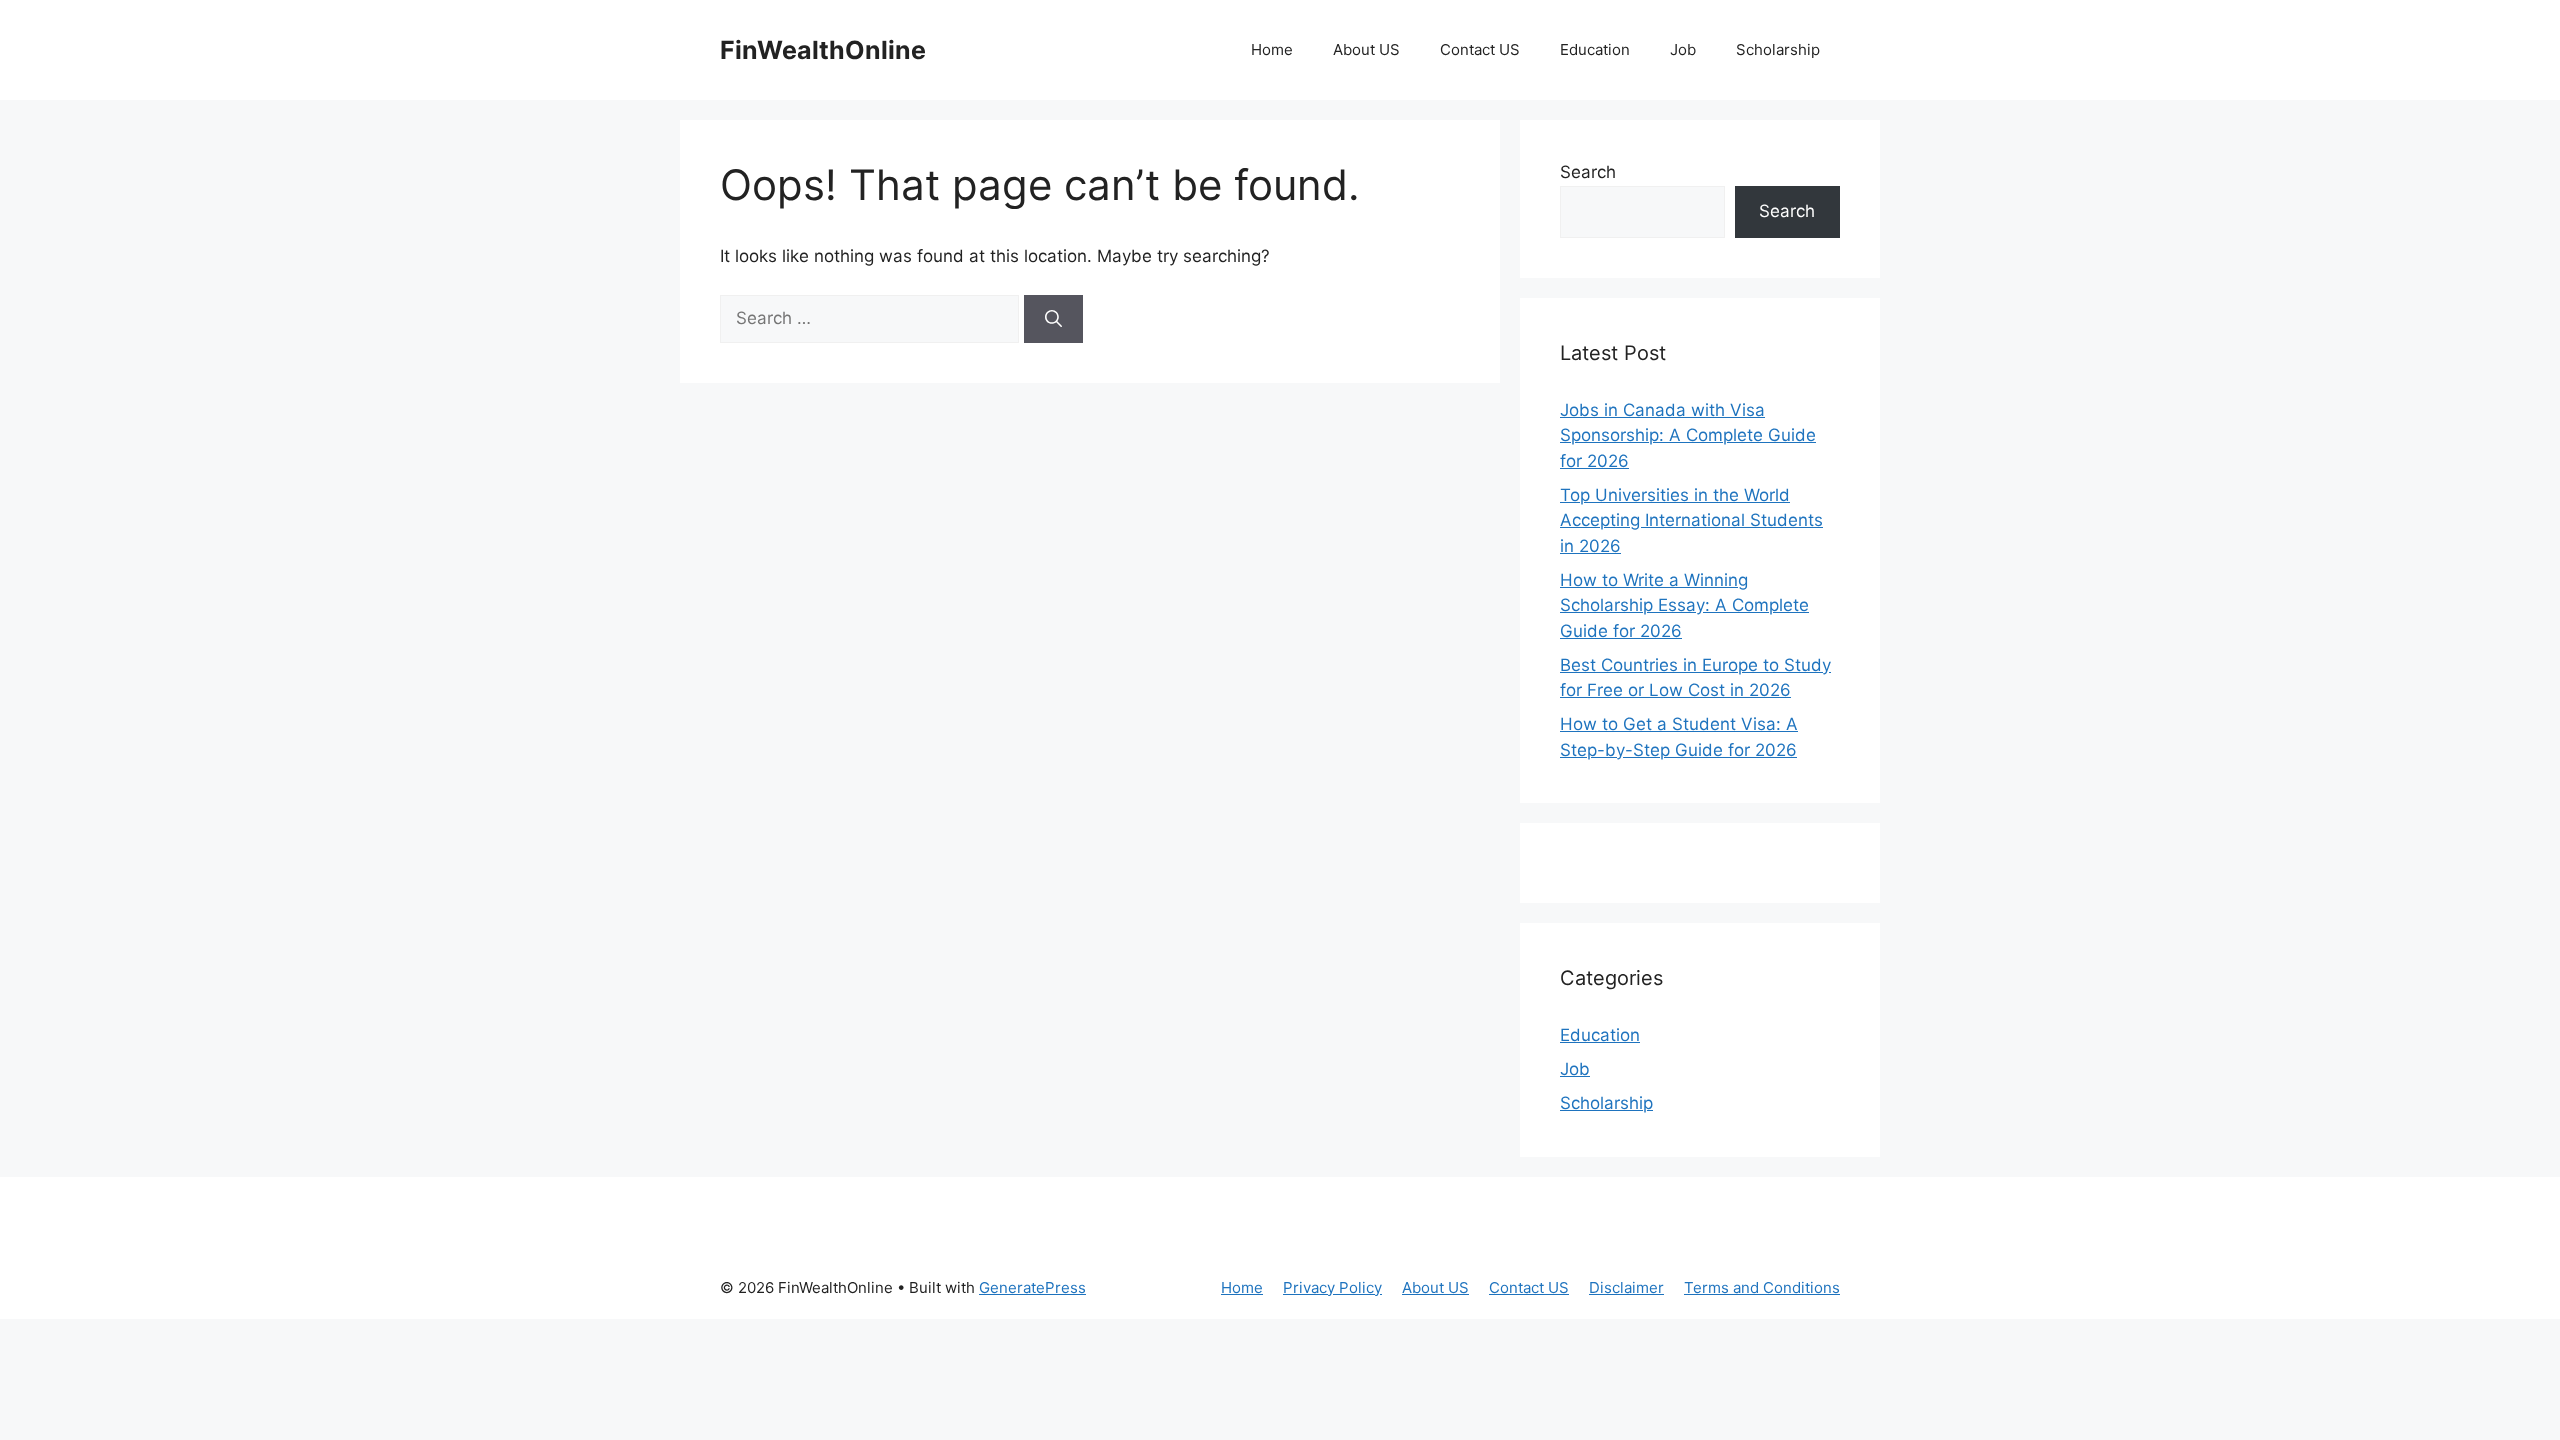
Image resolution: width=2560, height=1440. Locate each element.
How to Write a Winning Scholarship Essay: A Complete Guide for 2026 (1684, 605)
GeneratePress (1032, 1287)
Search (1588, 172)
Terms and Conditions (1762, 1287)
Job (1683, 49)
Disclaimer (1626, 1287)
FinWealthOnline (823, 50)
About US (1366, 49)
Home (1272, 49)
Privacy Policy (1332, 1287)
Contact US (1480, 49)
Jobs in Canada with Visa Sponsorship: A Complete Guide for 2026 (1688, 435)
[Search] (1053, 319)
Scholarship (1778, 49)
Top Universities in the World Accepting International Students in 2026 (1691, 520)
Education (1595, 49)
